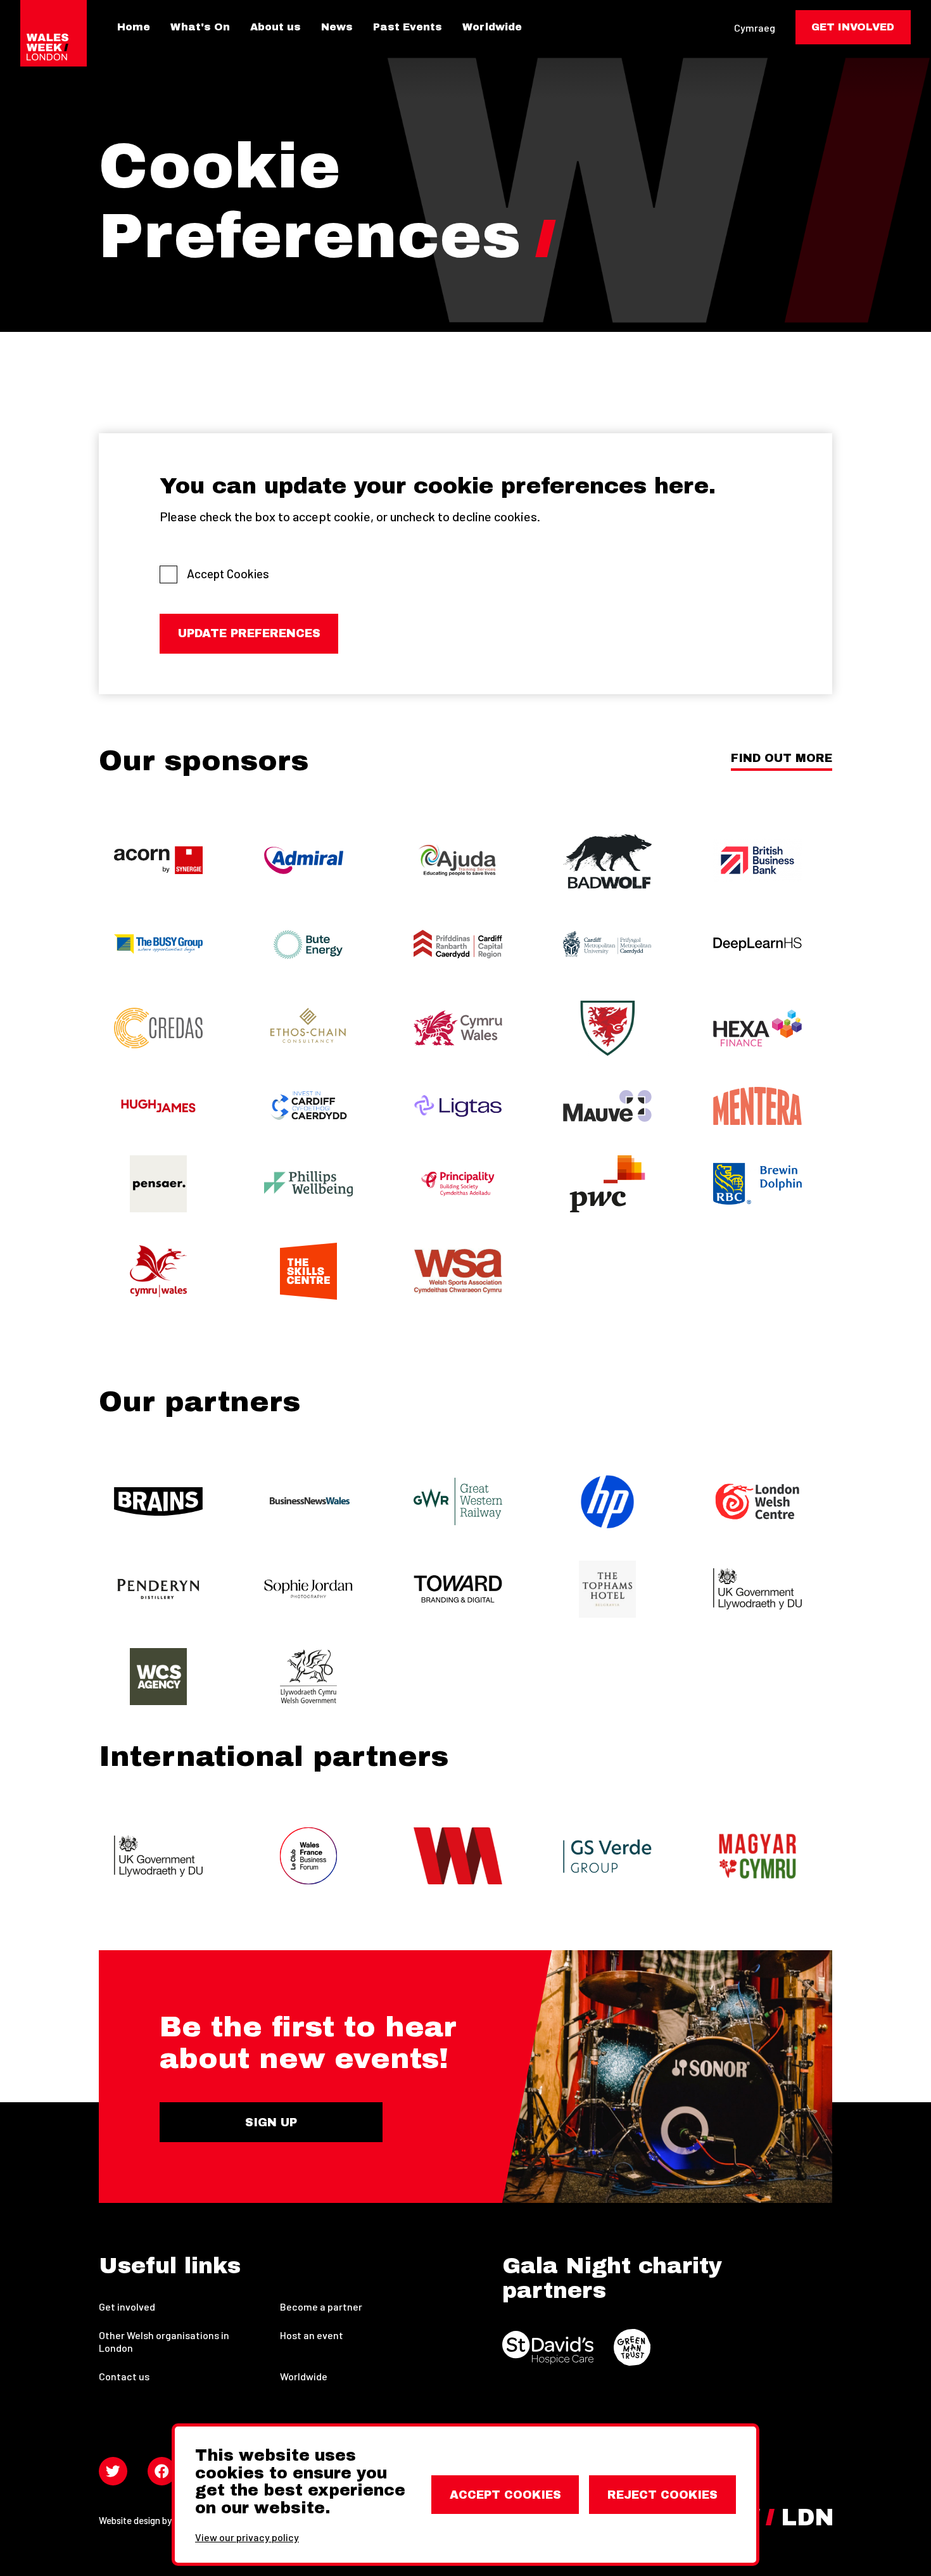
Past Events (408, 27)
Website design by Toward (152, 2520)
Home (134, 27)
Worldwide (492, 27)
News (337, 27)
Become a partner (321, 2306)
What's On (200, 27)
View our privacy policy (247, 2537)
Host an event (312, 2335)
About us (275, 27)
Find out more (782, 758)
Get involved (127, 2306)
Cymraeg (755, 28)
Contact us (124, 2376)
